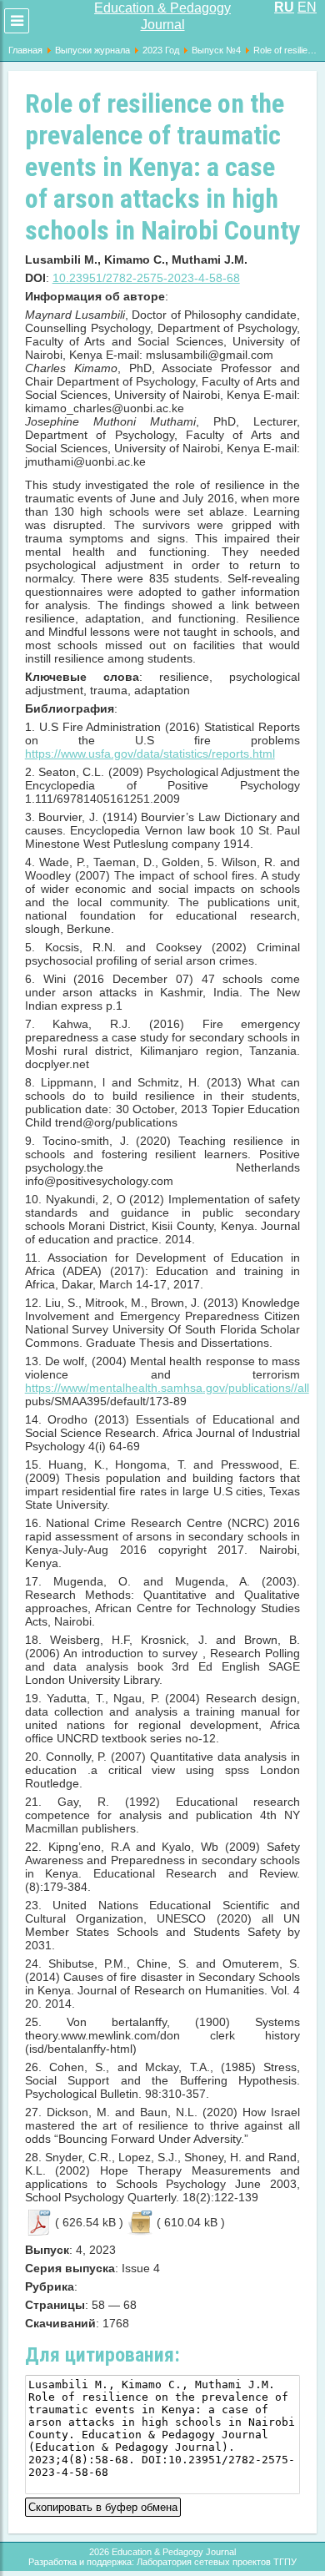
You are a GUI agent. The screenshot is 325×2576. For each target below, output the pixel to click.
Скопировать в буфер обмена (103, 2505)
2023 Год (161, 50)
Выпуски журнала (92, 50)
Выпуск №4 (216, 50)
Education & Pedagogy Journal (162, 16)
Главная (25, 50)
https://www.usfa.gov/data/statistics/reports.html (150, 754)
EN (307, 7)
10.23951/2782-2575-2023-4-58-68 (146, 278)
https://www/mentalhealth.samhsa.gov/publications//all (167, 1388)
